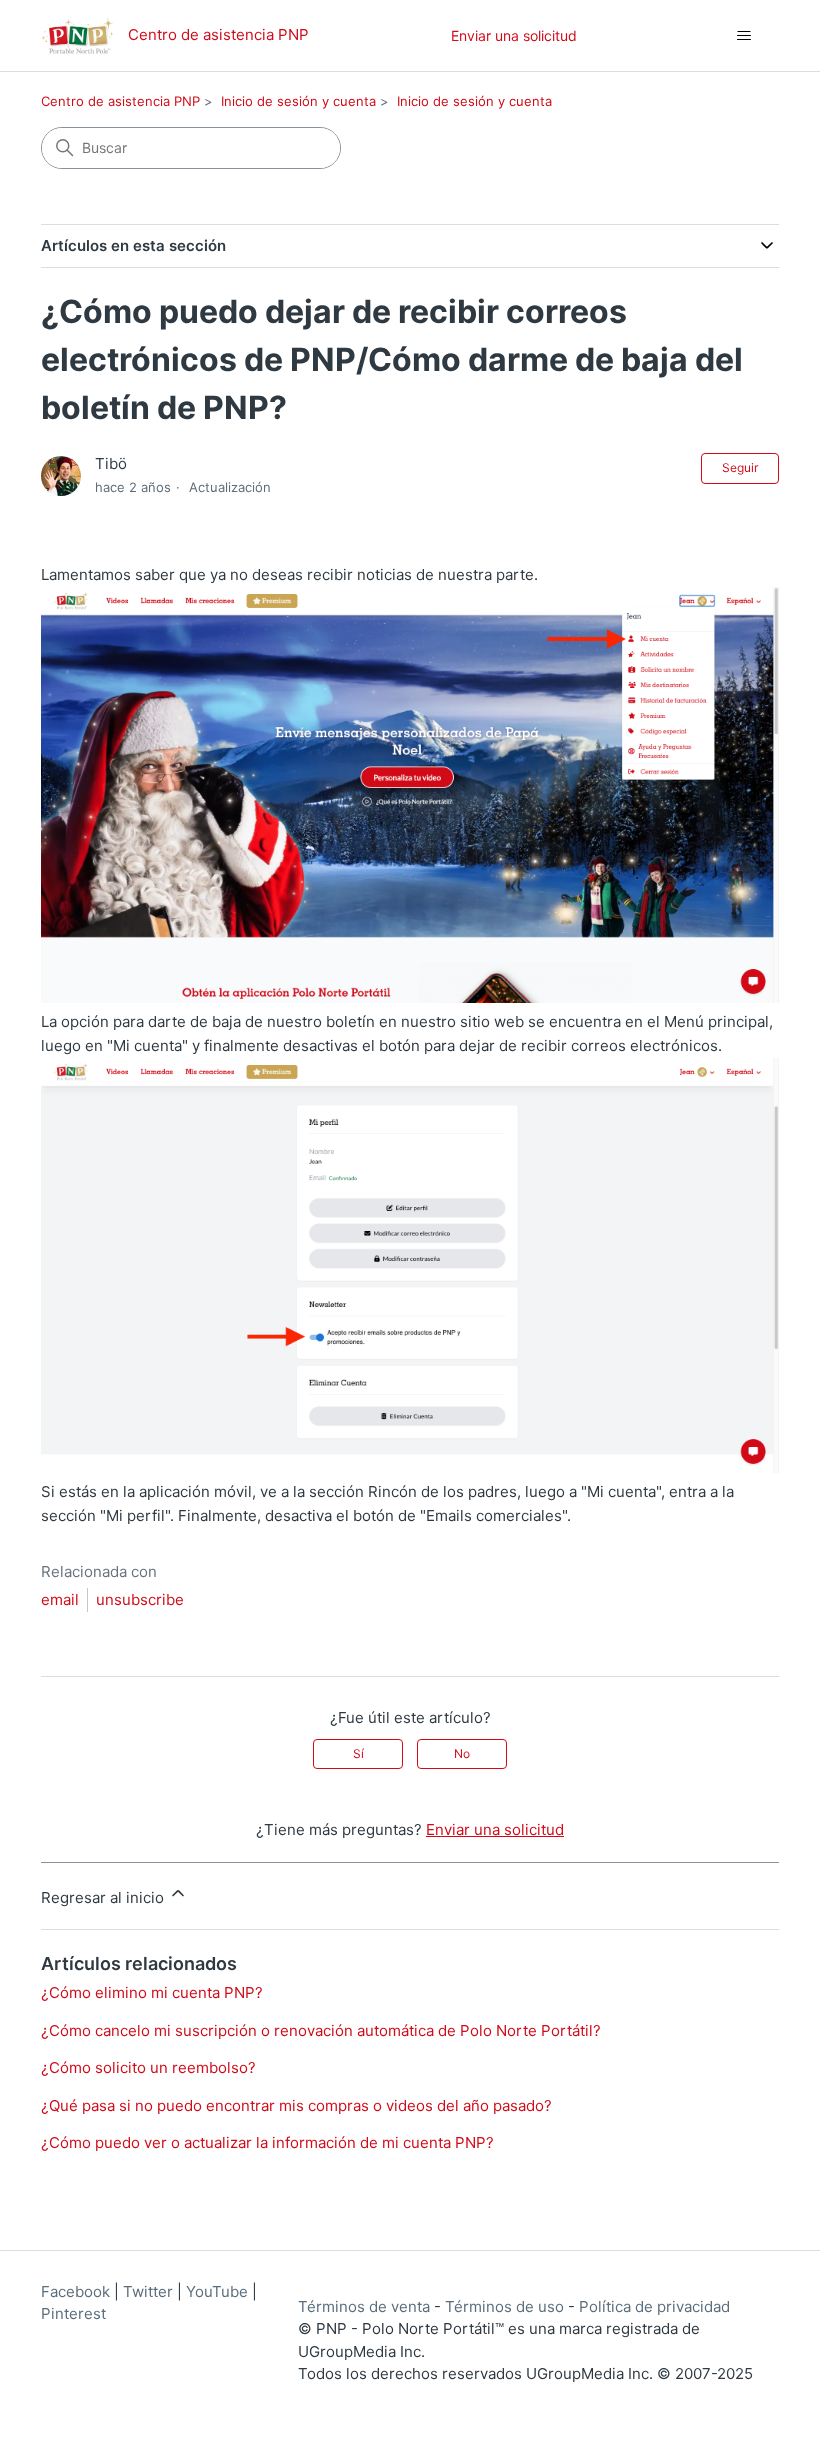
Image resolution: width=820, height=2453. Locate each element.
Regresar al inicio (104, 1897)
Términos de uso (504, 2306)
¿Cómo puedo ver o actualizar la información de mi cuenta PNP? (267, 2142)
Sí (358, 1753)
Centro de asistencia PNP (120, 101)
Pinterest (73, 2313)
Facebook (75, 2291)
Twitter (148, 2291)
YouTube (217, 2291)
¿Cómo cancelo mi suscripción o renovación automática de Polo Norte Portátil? (321, 2030)
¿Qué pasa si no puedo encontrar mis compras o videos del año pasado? (296, 2105)
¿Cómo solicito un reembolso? (148, 2067)
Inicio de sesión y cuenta (298, 101)
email (60, 1599)
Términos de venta (364, 2306)
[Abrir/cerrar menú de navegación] (743, 36)
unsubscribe (140, 1599)
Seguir (740, 467)
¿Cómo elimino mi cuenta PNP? (152, 1992)
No (462, 1753)
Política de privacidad (654, 2306)
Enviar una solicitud (514, 35)
